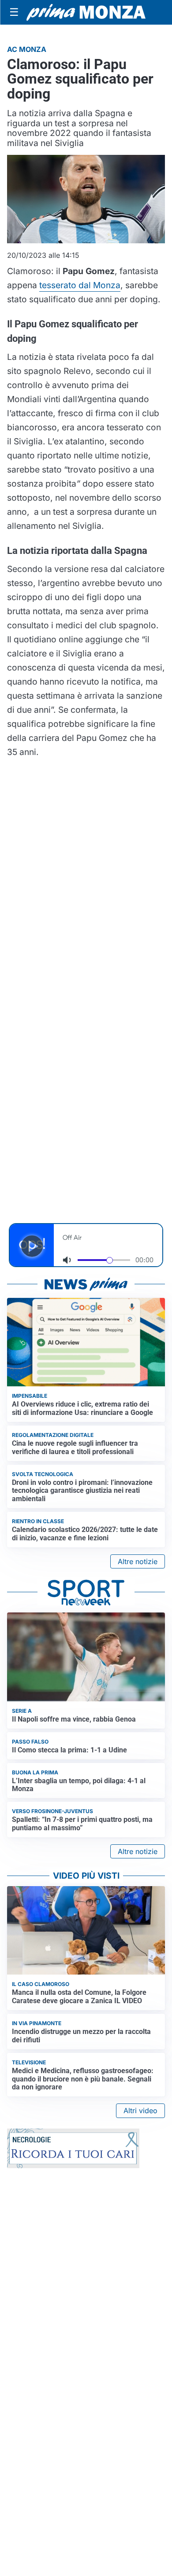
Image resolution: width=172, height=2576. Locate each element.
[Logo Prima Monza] (86, 12)
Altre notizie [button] (138, 1561)
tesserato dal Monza (80, 285)
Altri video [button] (140, 2111)
